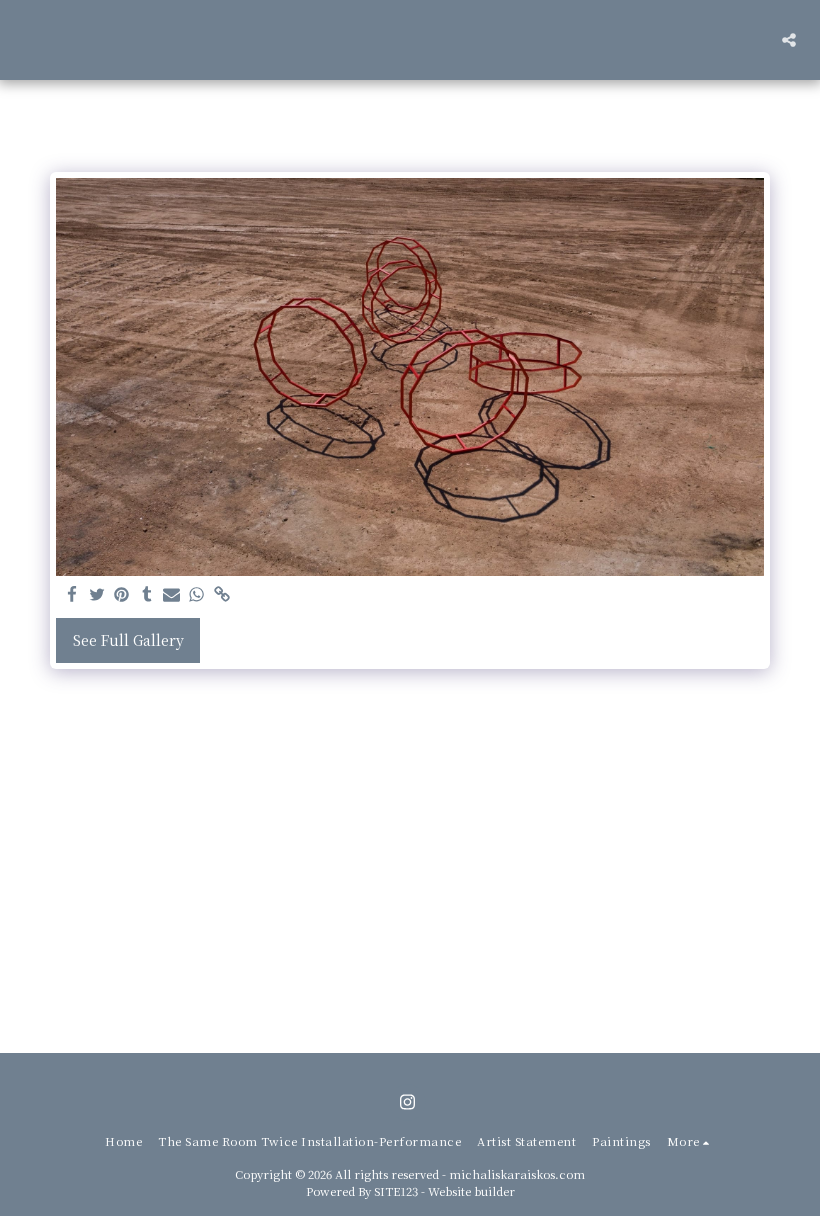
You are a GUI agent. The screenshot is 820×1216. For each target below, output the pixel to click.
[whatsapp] (197, 595)
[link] (222, 595)
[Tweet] (97, 595)
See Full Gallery (128, 640)
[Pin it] (122, 595)
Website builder (471, 1191)
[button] (789, 40)
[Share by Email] (172, 595)
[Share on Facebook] (72, 595)
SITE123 (396, 1191)
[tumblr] (147, 595)
